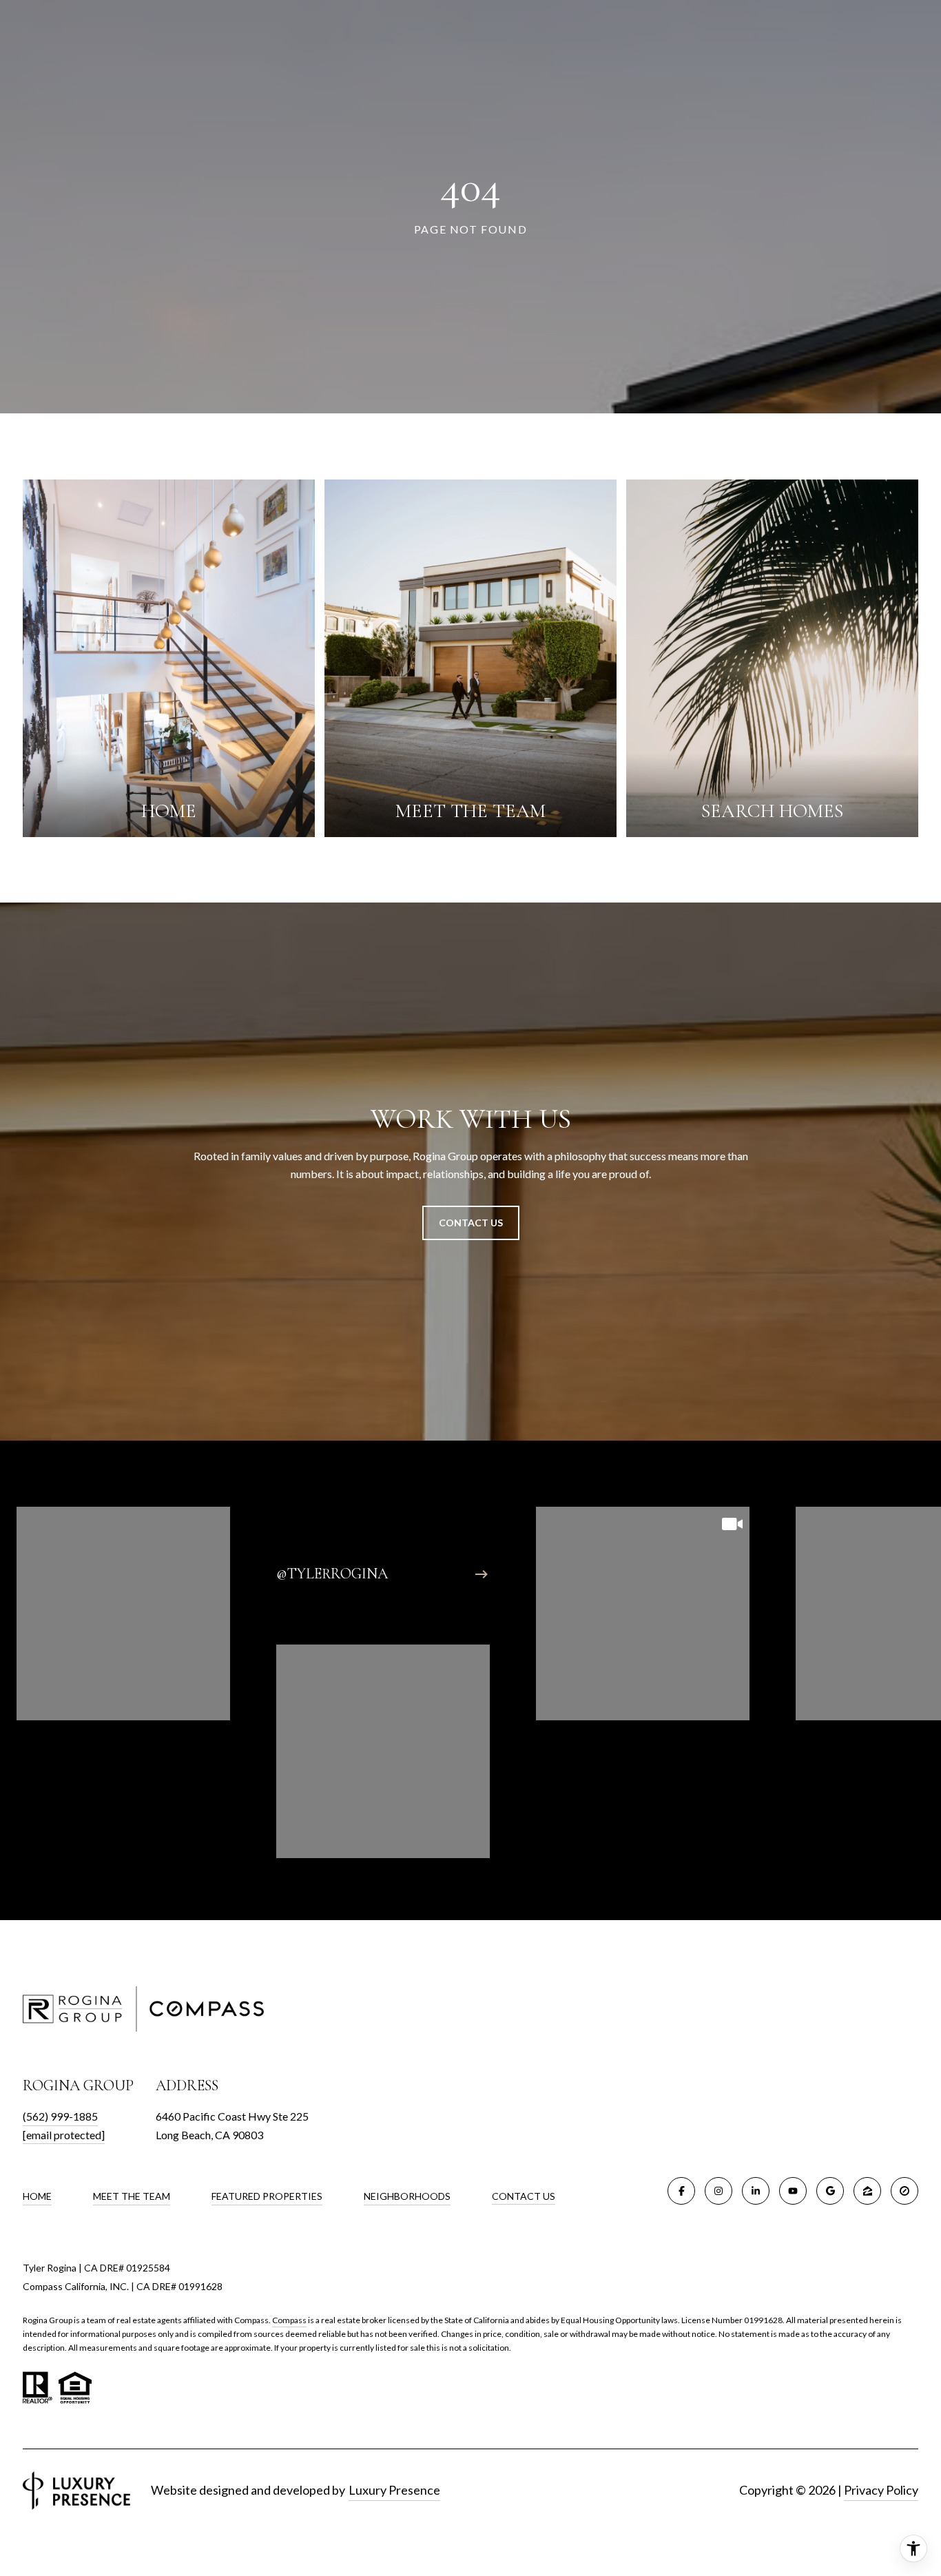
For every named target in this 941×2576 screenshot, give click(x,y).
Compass (289, 2320)
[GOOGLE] (830, 2191)
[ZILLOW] (867, 2191)
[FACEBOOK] (681, 2191)
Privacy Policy (881, 2490)
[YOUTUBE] (793, 2191)
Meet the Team (132, 2196)
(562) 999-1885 (60, 2116)
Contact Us (524, 2196)
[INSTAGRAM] (718, 2191)
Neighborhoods (407, 2196)
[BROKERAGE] (904, 2191)
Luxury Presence (394, 2490)
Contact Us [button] (471, 1223)
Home (37, 2196)
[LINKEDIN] (756, 2191)
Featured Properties (267, 2196)
